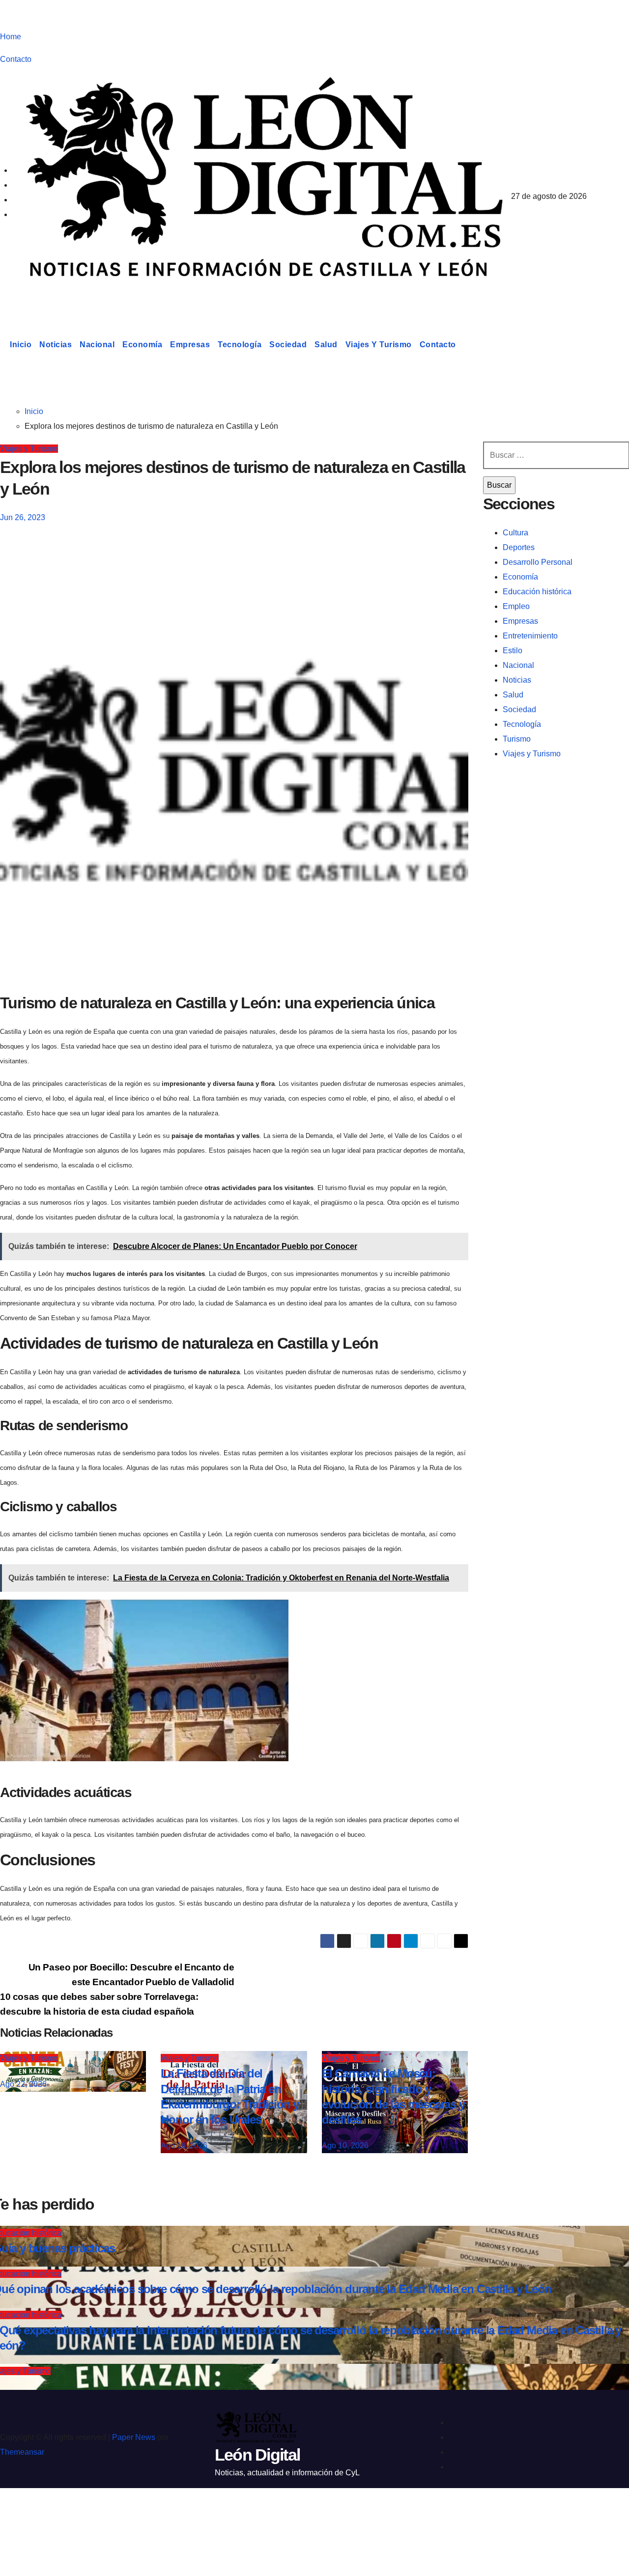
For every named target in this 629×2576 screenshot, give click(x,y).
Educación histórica (537, 592)
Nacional (97, 345)
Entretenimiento (530, 636)
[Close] (18, 2513)
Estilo (513, 651)
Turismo (517, 739)
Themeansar (22, 2452)
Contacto (16, 59)
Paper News (134, 2437)
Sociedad (288, 345)
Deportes (519, 547)
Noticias (56, 345)
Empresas (190, 345)
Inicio (21, 345)
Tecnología (240, 345)
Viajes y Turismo (379, 345)
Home (11, 37)
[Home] (3, 345)
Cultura (515, 533)
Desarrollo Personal (538, 562)
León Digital (61, 297)
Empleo (516, 606)
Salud (326, 345)
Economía (142, 345)
